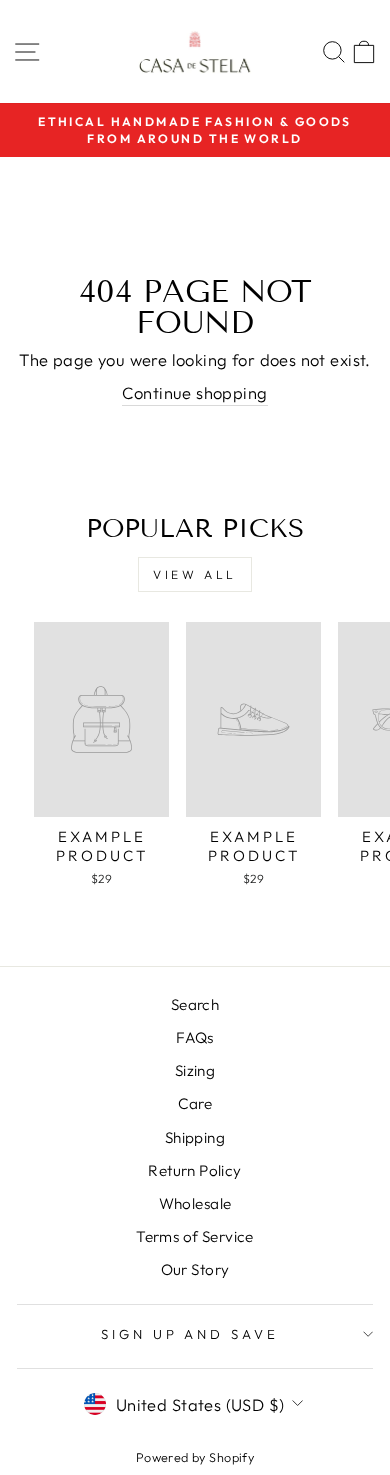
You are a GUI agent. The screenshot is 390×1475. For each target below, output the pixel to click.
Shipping (195, 1137)
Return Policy (194, 1170)
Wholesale (195, 1203)
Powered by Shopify (195, 1457)
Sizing (195, 1070)
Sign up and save (190, 1334)
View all (195, 574)
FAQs (195, 1037)
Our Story (195, 1269)
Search (195, 1004)
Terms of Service (195, 1236)
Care (195, 1103)
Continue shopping (194, 392)
